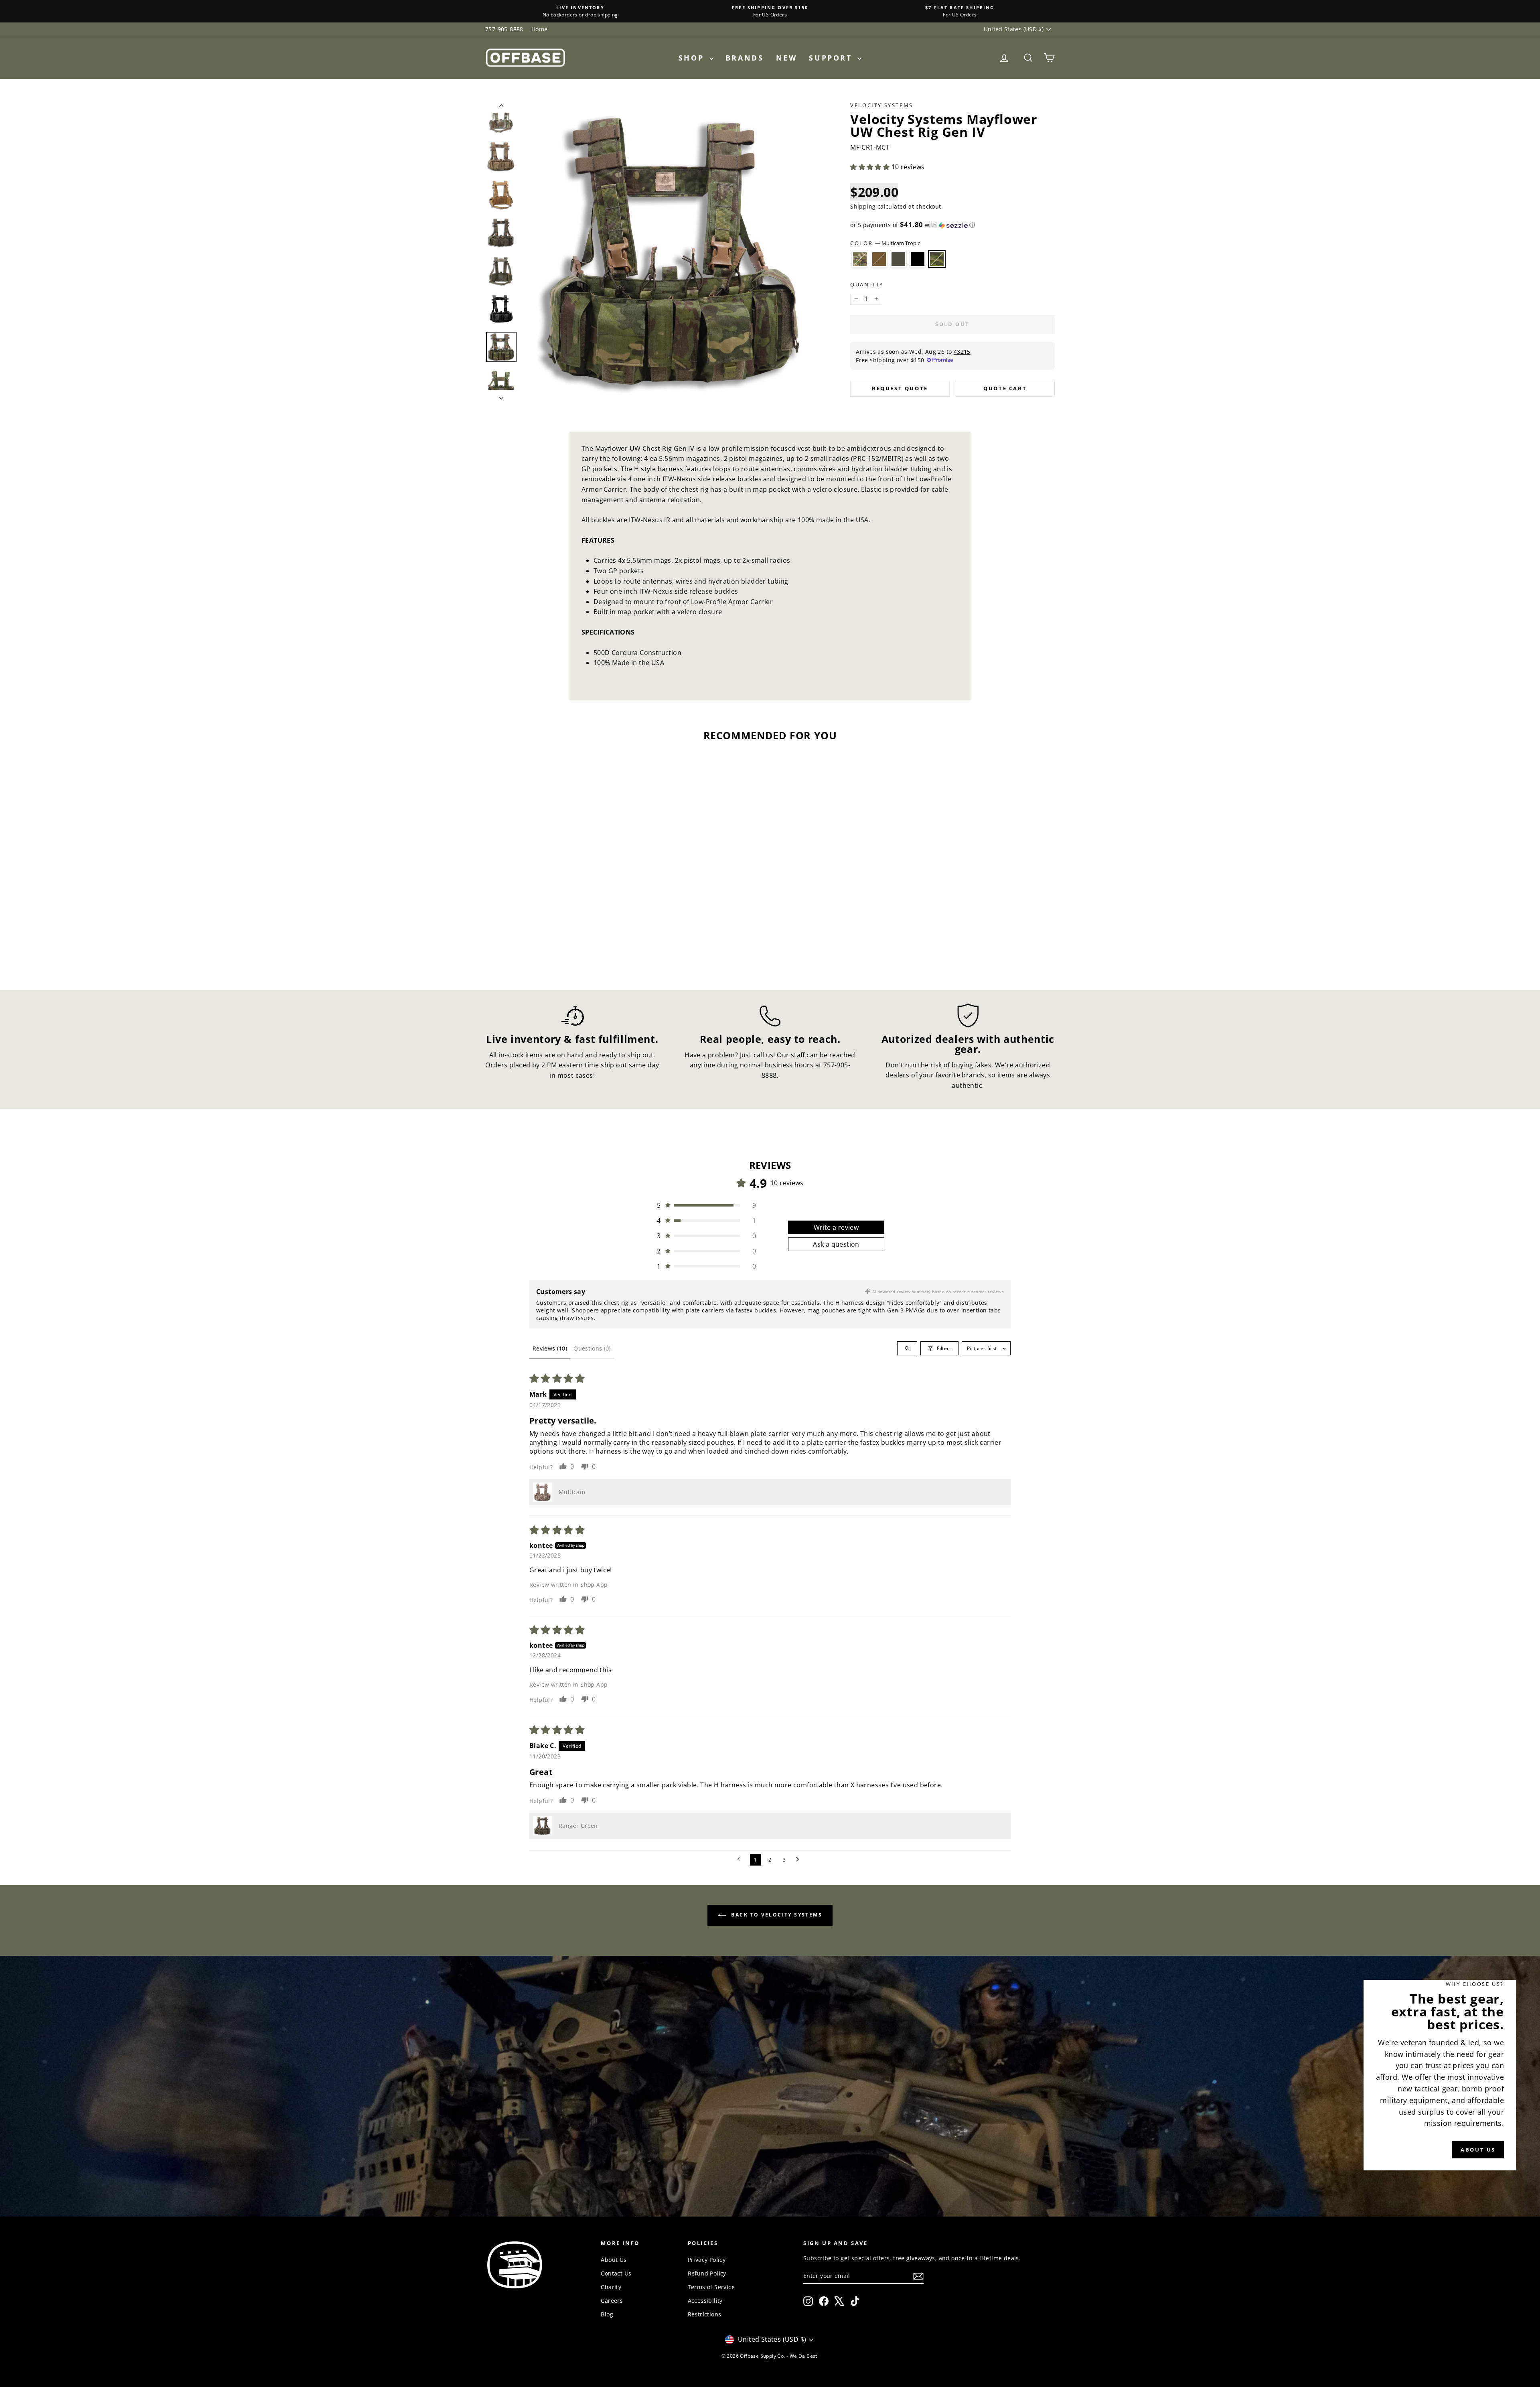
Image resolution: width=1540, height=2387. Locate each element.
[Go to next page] (800, 1860)
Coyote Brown (879, 259)
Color (885, 243)
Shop (693, 58)
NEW (787, 58)
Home (540, 29)
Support (832, 58)
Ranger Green (898, 259)
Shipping (863, 206)
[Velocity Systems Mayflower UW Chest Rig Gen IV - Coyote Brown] (542, 942)
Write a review (836, 1227)
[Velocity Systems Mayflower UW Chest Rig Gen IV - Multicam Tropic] (575, 942)
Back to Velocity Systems (776, 1915)
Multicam (860, 259)
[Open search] (907, 1348)
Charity (611, 2287)
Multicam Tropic (937, 259)
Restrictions (705, 2314)
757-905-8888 (504, 29)
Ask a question (836, 1244)
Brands (745, 58)
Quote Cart (1005, 388)
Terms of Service (711, 2287)
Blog (607, 2314)
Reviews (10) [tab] (550, 1348)
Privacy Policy (707, 2260)
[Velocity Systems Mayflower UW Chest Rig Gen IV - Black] (564, 942)
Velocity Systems (882, 105)
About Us (614, 2260)
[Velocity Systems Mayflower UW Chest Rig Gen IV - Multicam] (532, 942)
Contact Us (616, 2273)
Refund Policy (707, 2273)
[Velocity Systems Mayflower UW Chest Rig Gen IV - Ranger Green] (553, 942)
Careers (612, 2301)
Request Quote (900, 388)
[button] (871, 167)
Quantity (867, 284)
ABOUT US (1478, 2150)
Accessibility (705, 2301)
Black (918, 259)
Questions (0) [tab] (592, 1348)
